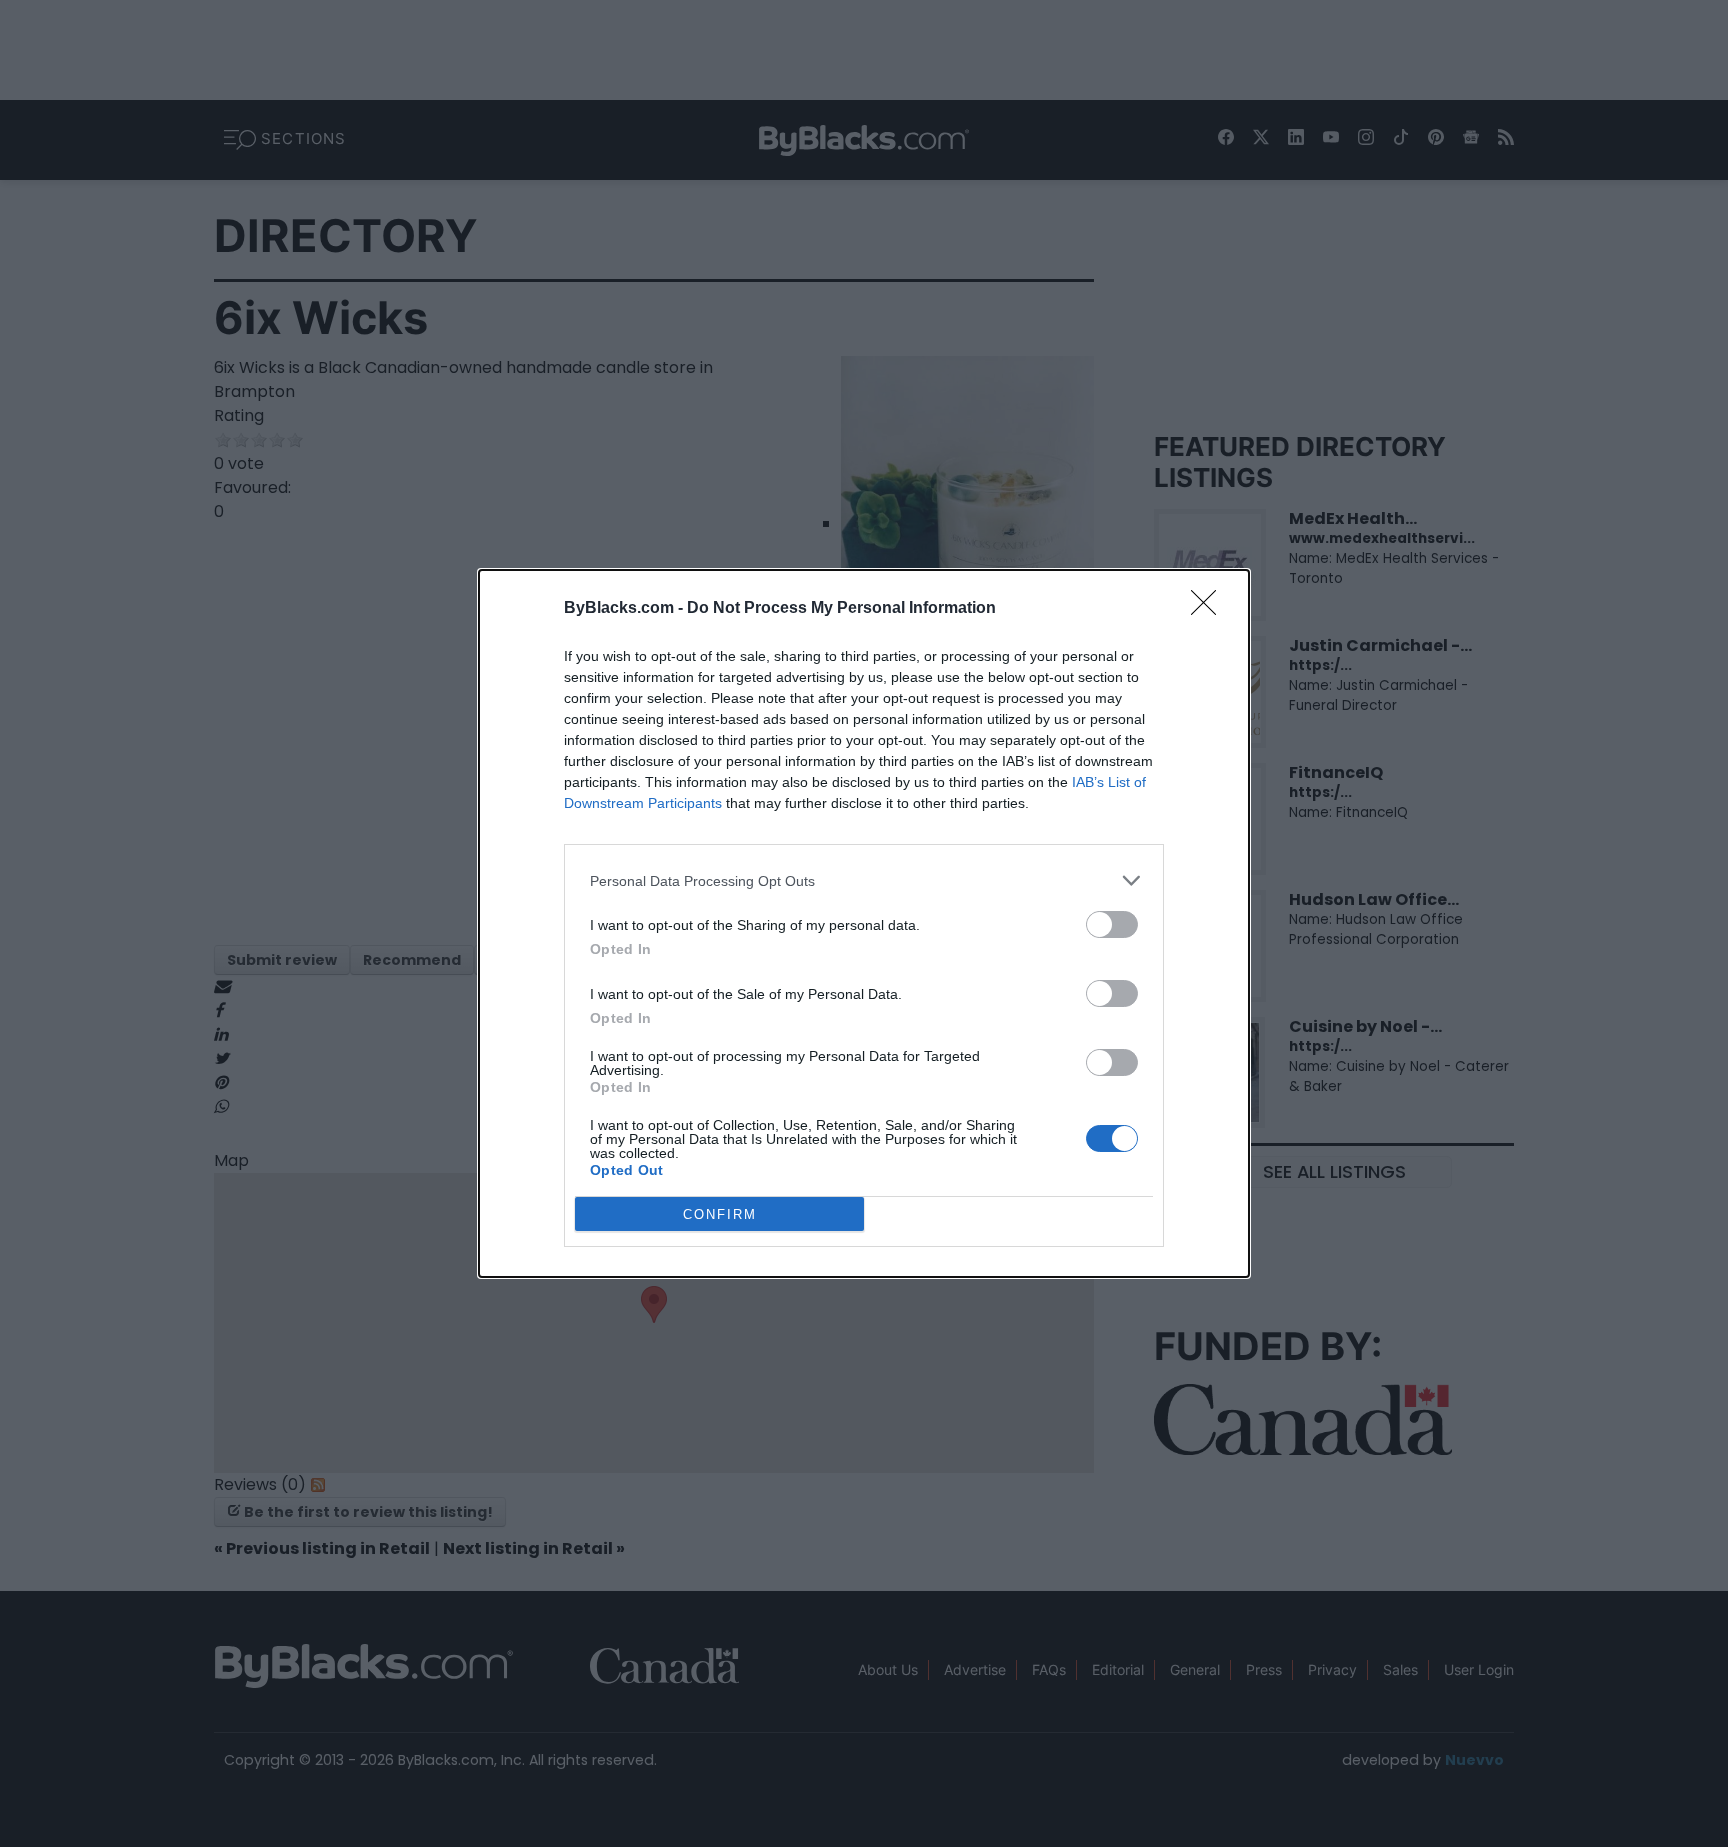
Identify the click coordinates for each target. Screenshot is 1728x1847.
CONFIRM (720, 1214)
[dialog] (864, 923)
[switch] (1112, 924)
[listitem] (864, 880)
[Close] (1210, 609)
